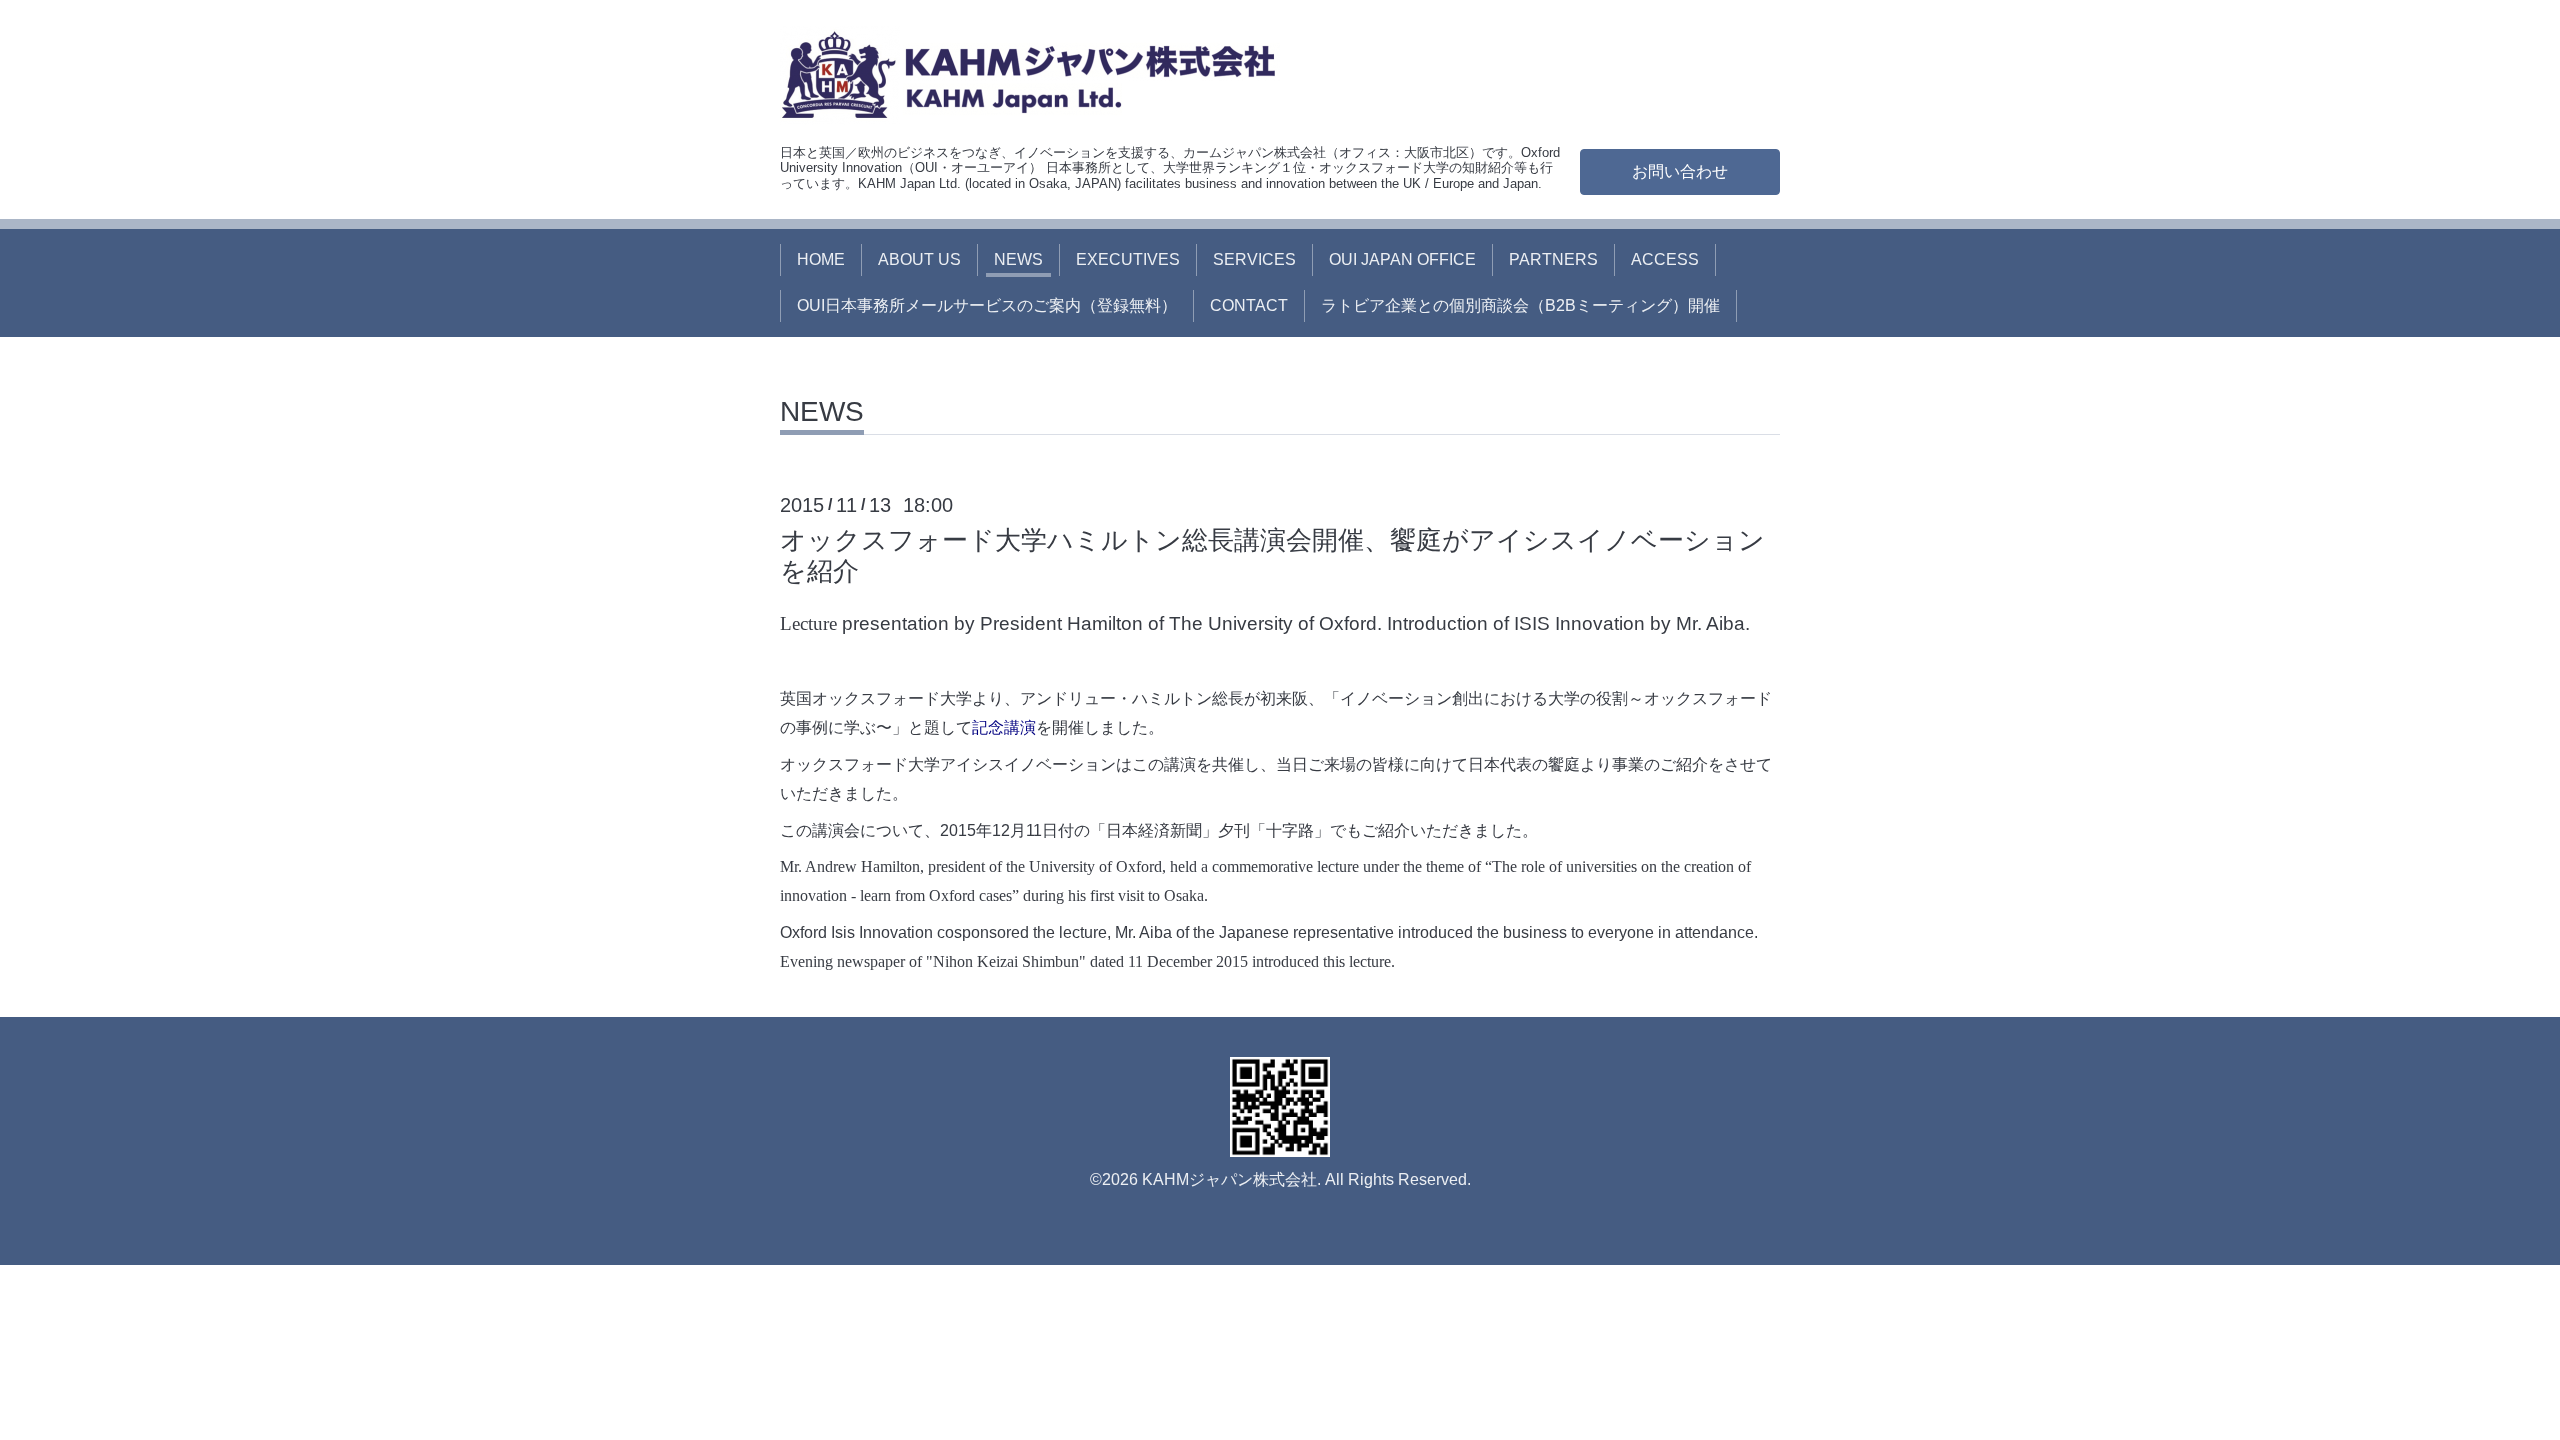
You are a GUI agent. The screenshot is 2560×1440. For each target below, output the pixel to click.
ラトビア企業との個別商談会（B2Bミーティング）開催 (1520, 305)
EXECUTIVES (1128, 259)
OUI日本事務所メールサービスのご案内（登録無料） (987, 305)
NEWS (1018, 259)
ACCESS (1665, 259)
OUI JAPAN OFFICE (1402, 259)
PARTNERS (1553, 259)
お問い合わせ (1680, 171)
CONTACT (1249, 305)
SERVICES (1254, 259)
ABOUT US (919, 259)
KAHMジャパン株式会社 (1229, 1179)
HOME (821, 259)
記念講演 (1004, 727)
